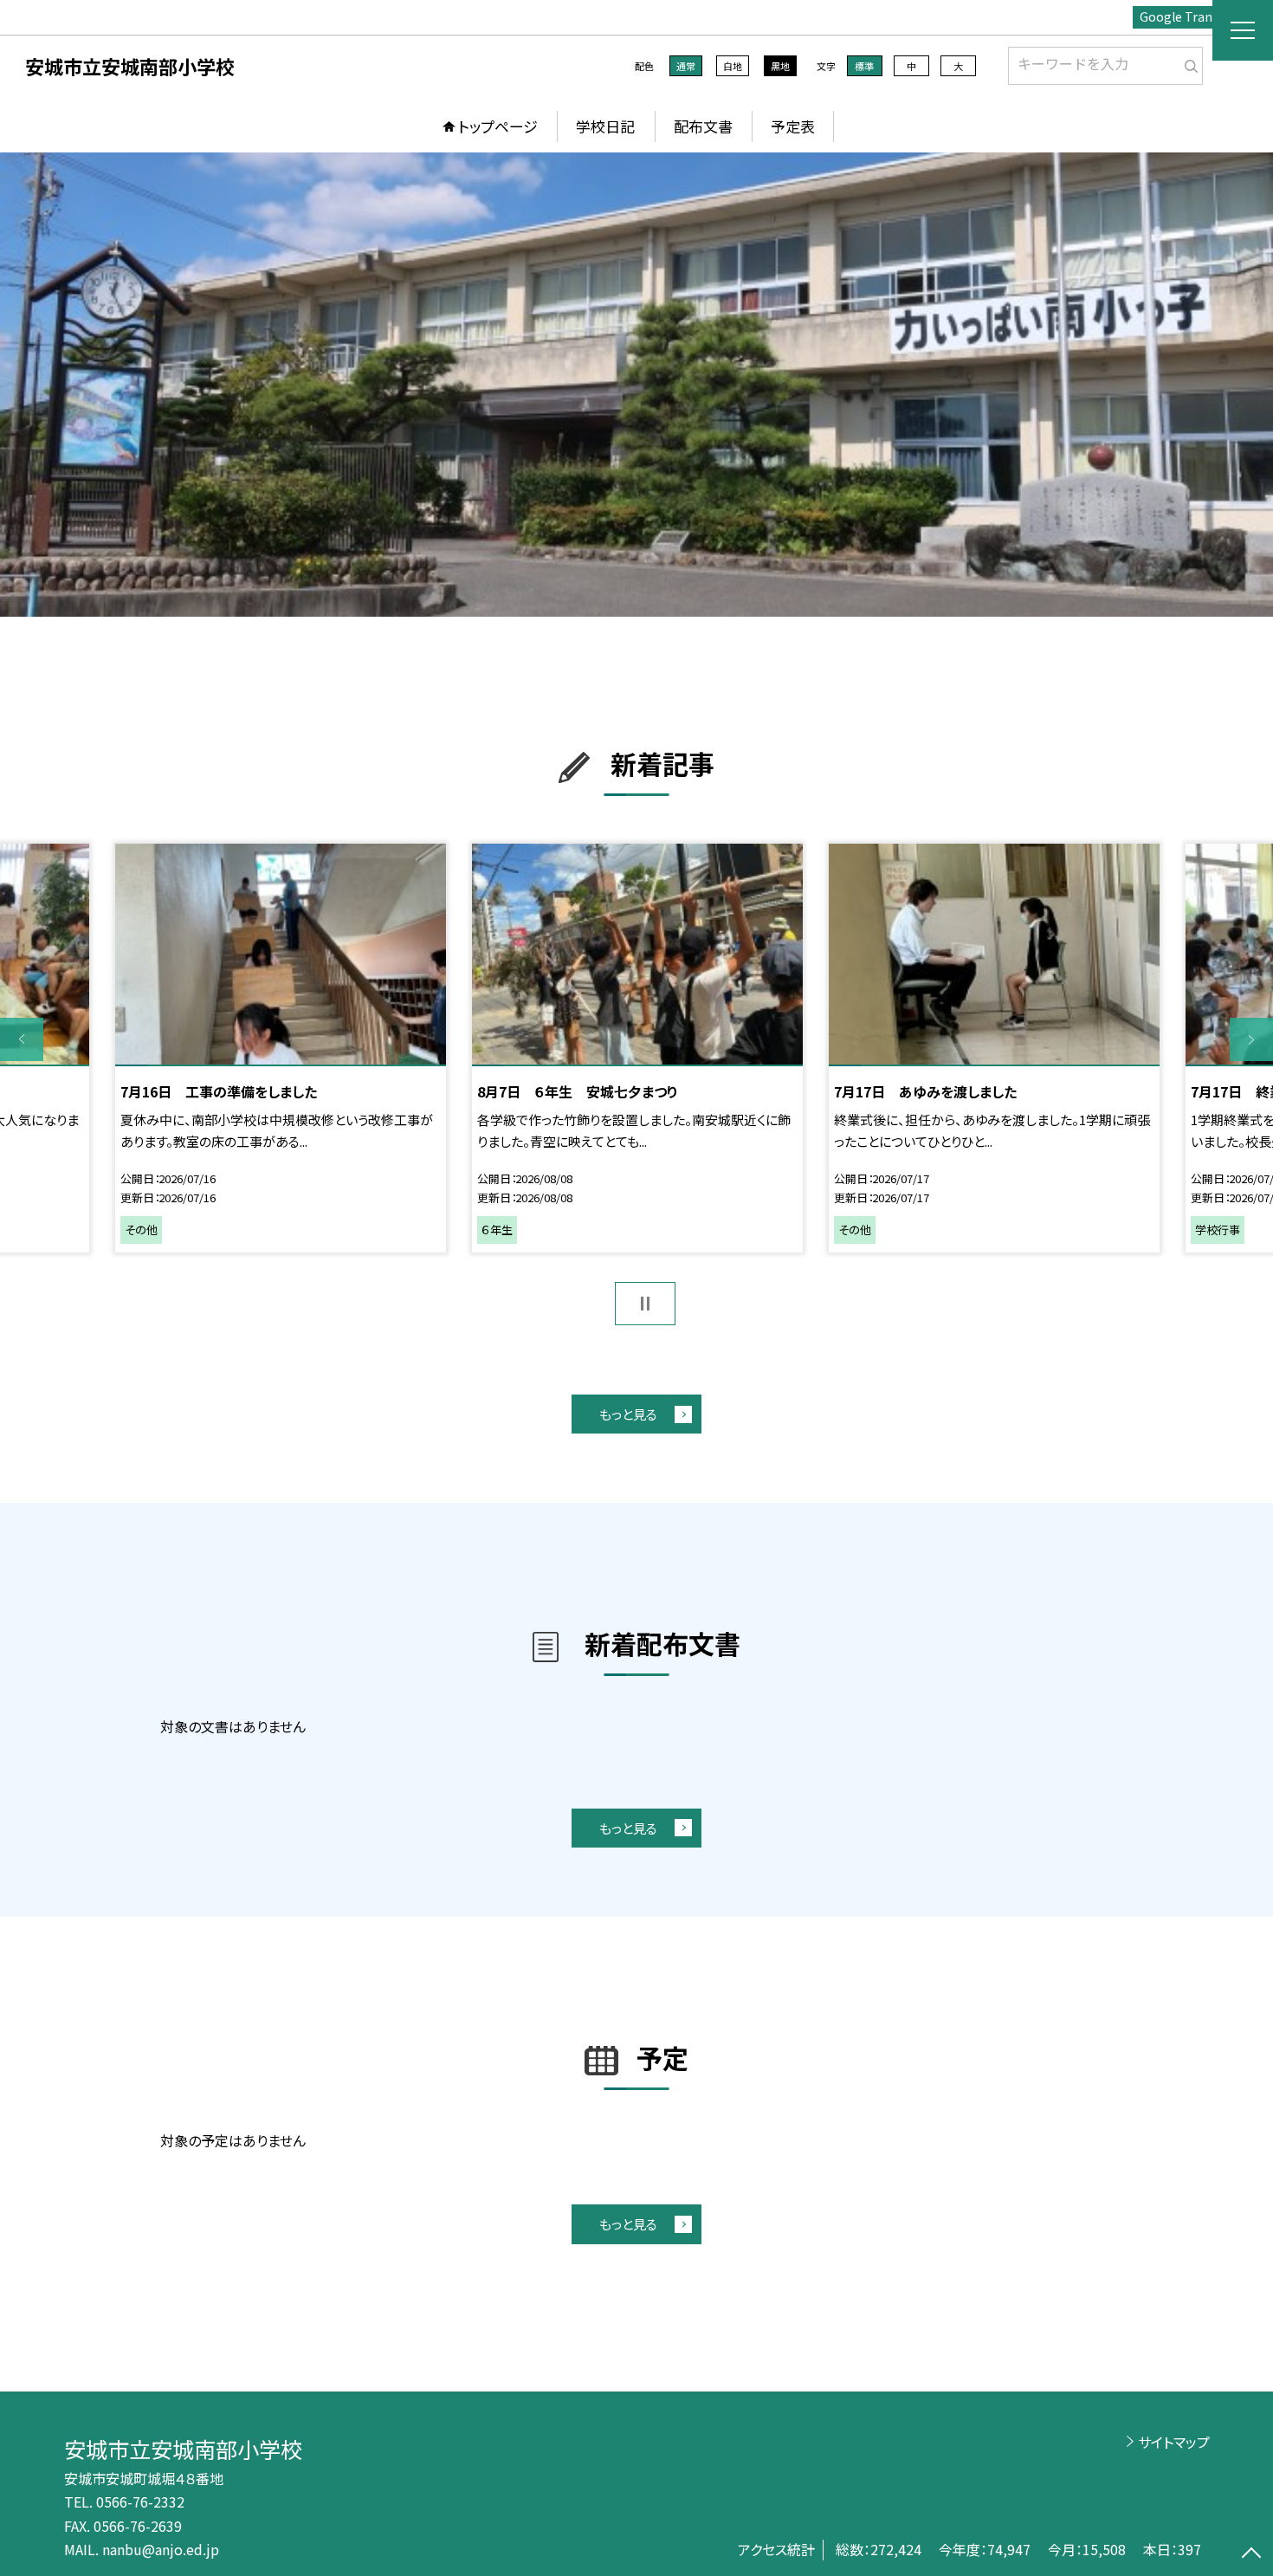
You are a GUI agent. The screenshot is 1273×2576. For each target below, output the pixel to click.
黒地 (780, 66)
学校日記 (605, 126)
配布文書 (703, 126)
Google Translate (1190, 16)
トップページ (498, 126)
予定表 (793, 126)
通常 (686, 66)
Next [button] (1251, 1039)
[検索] (1188, 62)
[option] (636, 385)
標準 (864, 66)
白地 (733, 66)
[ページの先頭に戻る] (1251, 2554)
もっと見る (628, 1414)
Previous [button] (22, 1039)
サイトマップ (1174, 2442)
